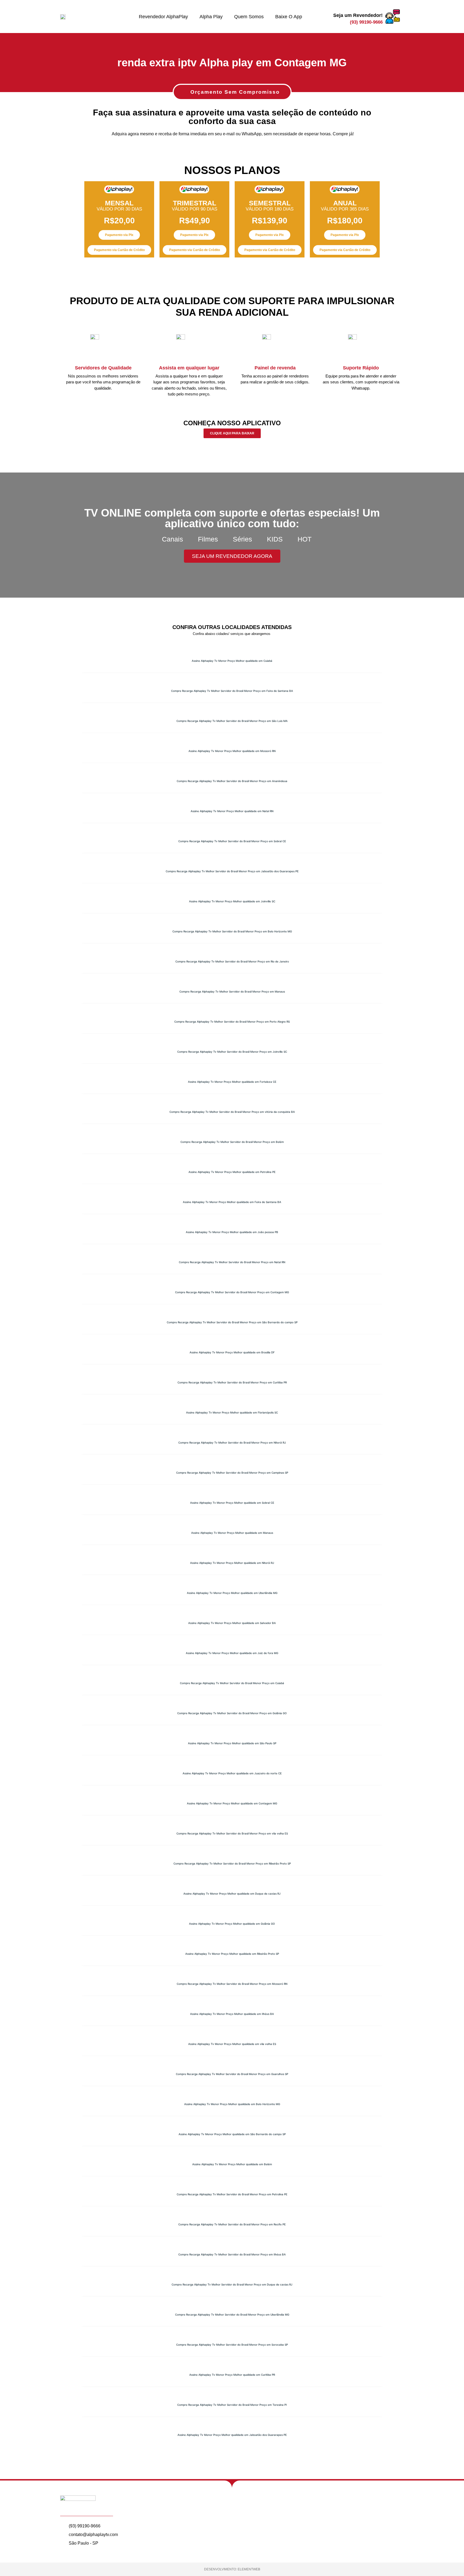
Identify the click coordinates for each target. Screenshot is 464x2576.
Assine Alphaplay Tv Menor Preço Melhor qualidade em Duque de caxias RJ (232, 1894)
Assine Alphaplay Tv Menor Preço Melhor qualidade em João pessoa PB (232, 1232)
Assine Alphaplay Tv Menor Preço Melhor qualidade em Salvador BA (232, 1623)
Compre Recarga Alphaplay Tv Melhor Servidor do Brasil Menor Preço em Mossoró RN (232, 1984)
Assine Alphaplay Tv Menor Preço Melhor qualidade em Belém (232, 2164)
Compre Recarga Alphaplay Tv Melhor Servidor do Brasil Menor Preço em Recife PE (232, 2224)
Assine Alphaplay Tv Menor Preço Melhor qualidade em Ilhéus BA (232, 2014)
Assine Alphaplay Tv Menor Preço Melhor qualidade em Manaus (232, 1533)
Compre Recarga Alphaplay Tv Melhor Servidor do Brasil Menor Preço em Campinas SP (232, 1473)
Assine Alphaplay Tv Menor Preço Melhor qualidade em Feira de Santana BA (232, 1202)
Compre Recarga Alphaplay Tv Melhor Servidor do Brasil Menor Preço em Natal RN (232, 1262)
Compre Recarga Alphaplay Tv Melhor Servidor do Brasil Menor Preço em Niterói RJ (232, 1443)
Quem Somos (249, 17)
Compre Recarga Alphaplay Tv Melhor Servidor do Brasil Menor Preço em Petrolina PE (232, 2194)
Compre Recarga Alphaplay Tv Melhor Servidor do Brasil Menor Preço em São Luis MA (232, 721)
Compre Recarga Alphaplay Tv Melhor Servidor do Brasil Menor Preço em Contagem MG (232, 1292)
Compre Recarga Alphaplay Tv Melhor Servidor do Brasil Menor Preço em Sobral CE (232, 841)
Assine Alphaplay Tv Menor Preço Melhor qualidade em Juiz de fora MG (232, 1653)
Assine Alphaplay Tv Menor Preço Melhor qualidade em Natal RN (232, 811)
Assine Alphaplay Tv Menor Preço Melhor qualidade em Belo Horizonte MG (232, 2104)
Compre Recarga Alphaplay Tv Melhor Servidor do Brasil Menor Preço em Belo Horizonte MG (232, 931)
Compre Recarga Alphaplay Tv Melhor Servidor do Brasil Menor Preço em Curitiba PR (232, 1382)
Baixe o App (289, 17)
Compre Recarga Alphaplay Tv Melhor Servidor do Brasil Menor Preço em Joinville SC (232, 1052)
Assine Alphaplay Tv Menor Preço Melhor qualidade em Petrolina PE (232, 1172)
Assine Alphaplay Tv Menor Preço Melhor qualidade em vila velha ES (232, 2044)
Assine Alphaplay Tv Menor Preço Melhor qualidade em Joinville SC (232, 901)
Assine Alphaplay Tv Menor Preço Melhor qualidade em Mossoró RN (232, 751)
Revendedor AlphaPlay (163, 17)
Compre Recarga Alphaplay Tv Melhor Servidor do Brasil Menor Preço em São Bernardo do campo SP (232, 1322)
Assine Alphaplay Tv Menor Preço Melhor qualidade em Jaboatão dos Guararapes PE (232, 2435)
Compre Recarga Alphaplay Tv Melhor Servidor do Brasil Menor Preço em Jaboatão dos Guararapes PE (232, 871)
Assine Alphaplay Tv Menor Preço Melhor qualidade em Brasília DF (232, 1352)
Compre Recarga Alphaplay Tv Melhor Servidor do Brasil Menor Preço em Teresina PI (232, 2405)
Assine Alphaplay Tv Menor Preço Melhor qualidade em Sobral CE (232, 1503)
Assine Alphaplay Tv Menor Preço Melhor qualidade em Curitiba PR (232, 2375)
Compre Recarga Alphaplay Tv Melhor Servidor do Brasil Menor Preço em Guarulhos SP (232, 2074)
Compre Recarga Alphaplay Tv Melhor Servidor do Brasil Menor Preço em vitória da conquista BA (232, 1112)
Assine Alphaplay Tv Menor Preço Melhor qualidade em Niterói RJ (232, 1563)
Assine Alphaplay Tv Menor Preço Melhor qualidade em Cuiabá (232, 661)
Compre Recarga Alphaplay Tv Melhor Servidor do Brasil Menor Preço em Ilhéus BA (232, 2254)
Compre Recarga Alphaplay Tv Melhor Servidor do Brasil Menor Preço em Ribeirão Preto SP (232, 1863)
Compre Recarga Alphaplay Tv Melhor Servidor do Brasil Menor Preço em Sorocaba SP (232, 2345)
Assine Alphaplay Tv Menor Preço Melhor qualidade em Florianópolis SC (232, 1412)
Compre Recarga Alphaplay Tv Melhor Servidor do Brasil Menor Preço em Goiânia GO (232, 1713)
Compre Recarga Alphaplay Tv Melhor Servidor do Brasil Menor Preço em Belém (232, 1142)
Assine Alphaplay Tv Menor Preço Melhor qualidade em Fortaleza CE (232, 1082)
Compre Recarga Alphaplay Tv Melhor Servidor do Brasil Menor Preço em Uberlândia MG (232, 2315)
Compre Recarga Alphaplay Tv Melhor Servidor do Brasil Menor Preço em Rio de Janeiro (232, 961)
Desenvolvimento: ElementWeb (232, 2569)
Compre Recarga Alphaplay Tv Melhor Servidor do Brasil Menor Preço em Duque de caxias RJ (232, 2284)
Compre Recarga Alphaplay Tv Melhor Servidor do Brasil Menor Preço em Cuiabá (232, 1683)
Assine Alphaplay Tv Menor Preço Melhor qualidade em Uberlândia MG (232, 1593)
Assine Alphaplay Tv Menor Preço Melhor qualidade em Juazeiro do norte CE (232, 1773)
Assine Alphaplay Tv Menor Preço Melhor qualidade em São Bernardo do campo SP (232, 2134)
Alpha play (211, 17)
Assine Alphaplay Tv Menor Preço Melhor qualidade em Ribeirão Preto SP (232, 1954)
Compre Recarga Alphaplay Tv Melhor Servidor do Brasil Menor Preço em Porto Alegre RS (232, 1022)
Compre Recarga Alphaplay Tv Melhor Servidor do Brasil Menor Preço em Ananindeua (232, 781)
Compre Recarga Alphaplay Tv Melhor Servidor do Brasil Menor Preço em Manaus (232, 991)
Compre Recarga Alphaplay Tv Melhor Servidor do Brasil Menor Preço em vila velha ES (232, 1833)
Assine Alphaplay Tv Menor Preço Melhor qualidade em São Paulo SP (232, 1743)
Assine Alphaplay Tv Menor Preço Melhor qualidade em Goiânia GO (232, 1924)
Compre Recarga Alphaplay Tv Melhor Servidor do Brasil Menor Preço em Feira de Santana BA (232, 691)
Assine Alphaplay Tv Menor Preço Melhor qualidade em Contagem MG (232, 1803)
